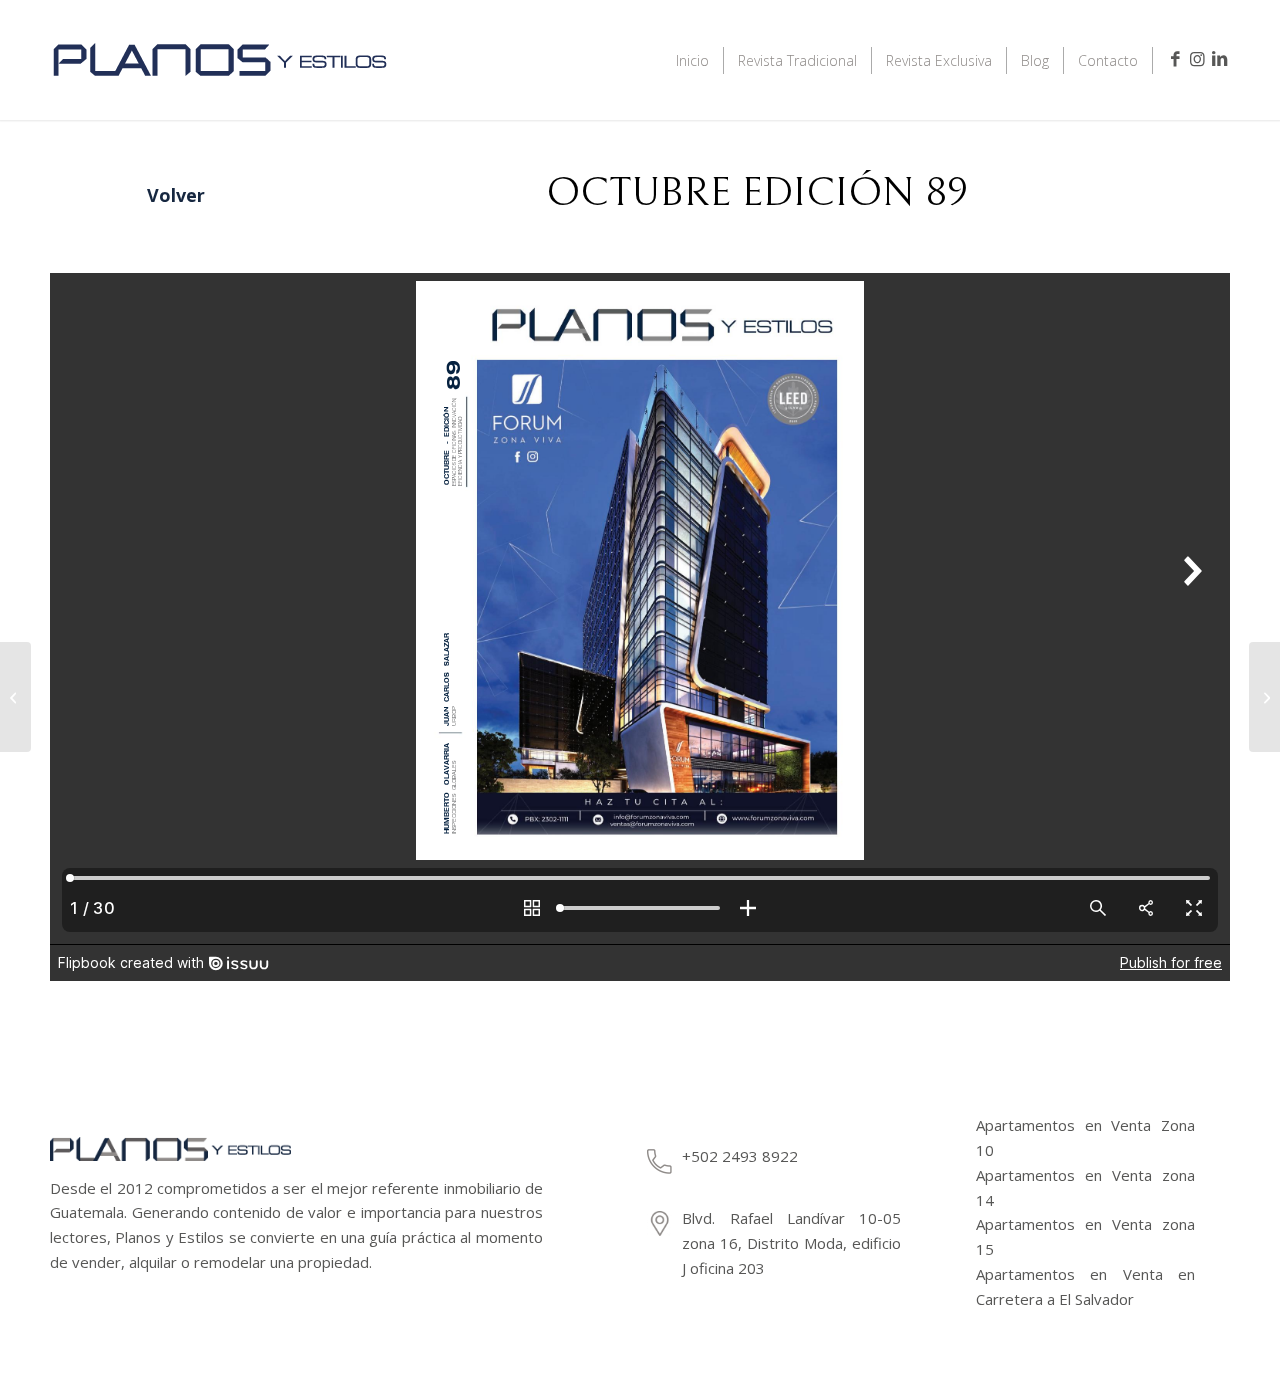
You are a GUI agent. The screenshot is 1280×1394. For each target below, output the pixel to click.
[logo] (220, 87)
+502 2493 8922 (740, 1156)
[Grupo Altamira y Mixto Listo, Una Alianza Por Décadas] (15, 697)
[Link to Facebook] (1175, 59)
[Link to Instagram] (1197, 59)
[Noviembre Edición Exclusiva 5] (1264, 697)
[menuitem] (693, 60)
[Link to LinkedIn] (1219, 59)
